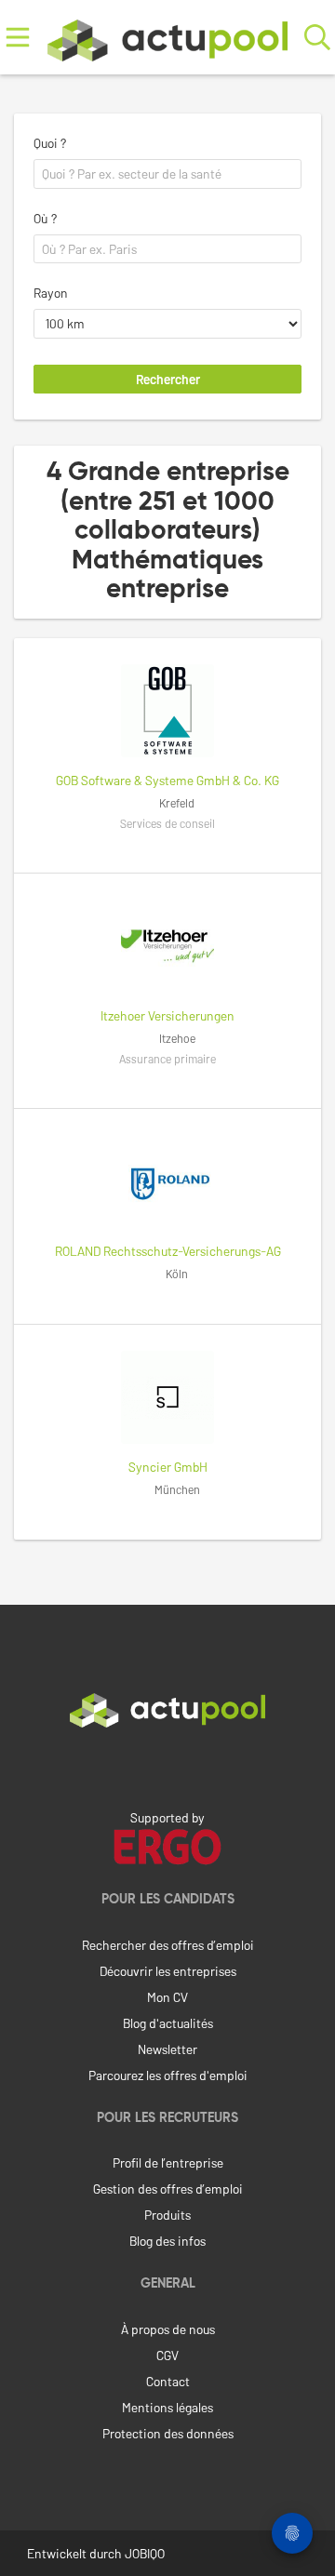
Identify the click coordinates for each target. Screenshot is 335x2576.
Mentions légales (167, 2407)
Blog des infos (167, 2241)
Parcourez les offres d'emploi (168, 2075)
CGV (167, 2355)
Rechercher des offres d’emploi (168, 1945)
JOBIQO (145, 2553)
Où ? (45, 218)
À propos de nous (168, 2329)
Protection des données (168, 2433)
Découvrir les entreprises (168, 1971)
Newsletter (167, 2049)
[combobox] (167, 174)
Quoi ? (50, 143)
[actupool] (168, 37)
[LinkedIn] (167, 1767)
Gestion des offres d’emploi (168, 2189)
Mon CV (167, 1997)
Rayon (51, 293)
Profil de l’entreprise (168, 2162)
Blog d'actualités (168, 2023)
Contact (168, 2381)
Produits (167, 2215)
